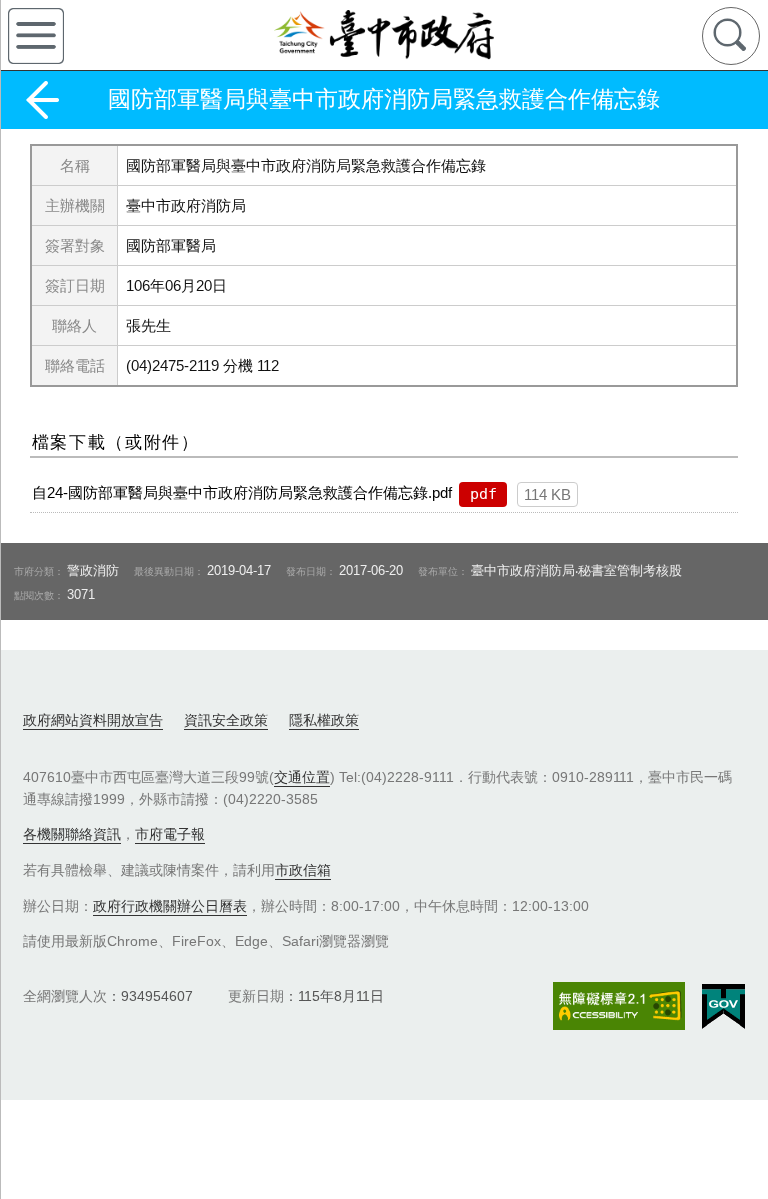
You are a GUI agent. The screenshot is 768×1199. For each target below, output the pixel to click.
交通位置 (302, 777)
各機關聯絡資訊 (72, 834)
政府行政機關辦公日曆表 (170, 906)
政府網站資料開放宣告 (93, 720)
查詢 (731, 36)
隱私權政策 (324, 720)
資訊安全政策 (226, 720)
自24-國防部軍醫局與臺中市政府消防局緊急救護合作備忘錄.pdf (242, 492)
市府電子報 (170, 834)
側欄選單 (36, 36)
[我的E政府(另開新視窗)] (723, 1007)
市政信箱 (303, 870)
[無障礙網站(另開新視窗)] (619, 1005)
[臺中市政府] (384, 35)
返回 (42, 100)
